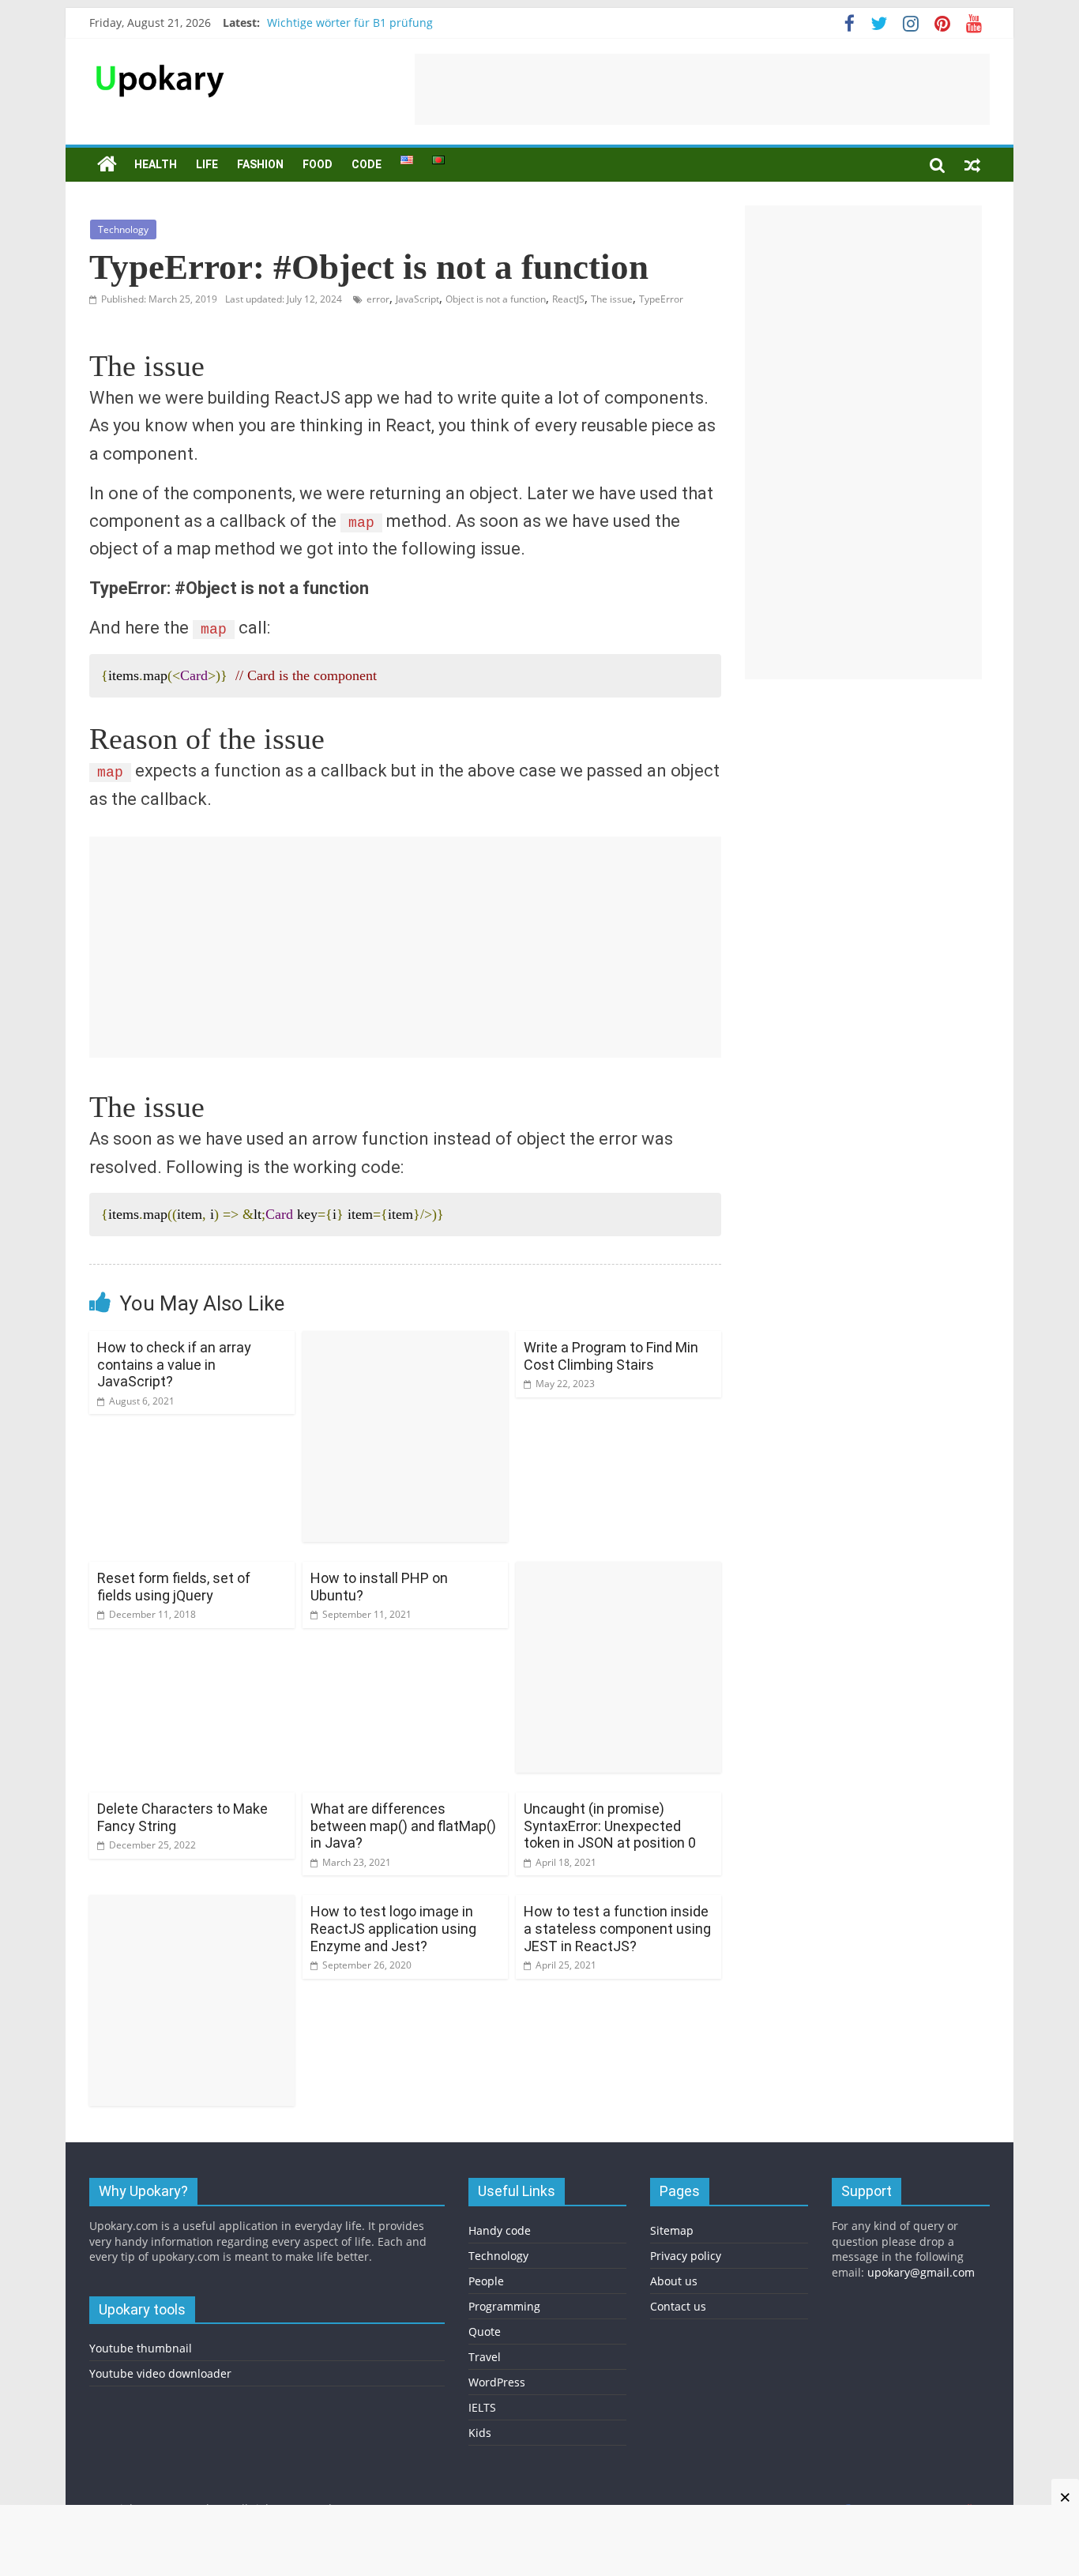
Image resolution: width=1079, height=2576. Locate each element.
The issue (612, 299)
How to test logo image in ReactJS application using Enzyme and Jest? (393, 1928)
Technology (123, 229)
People (486, 2281)
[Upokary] (160, 63)
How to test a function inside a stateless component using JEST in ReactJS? (617, 1928)
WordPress (497, 2382)
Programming (504, 2306)
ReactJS (568, 299)
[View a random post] (972, 164)
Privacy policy (686, 2256)
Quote (485, 2332)
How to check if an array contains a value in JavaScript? (174, 1364)
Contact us (678, 2306)
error (378, 299)
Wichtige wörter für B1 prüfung (350, 23)
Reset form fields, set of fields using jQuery (174, 1587)
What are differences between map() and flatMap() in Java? (403, 1826)
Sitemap (672, 2230)
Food (318, 164)
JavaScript (417, 299)
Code (367, 164)
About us (674, 2281)
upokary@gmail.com (921, 2272)
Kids (480, 2433)
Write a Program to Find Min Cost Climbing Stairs (611, 1356)
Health (156, 164)
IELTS (482, 2407)
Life (207, 164)
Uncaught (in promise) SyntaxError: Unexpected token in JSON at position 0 (610, 1826)
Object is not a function (496, 299)
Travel (485, 2357)
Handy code (500, 2230)
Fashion (260, 164)
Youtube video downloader (160, 2373)
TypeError (661, 299)
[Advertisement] (702, 89)
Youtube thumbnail (141, 2348)
